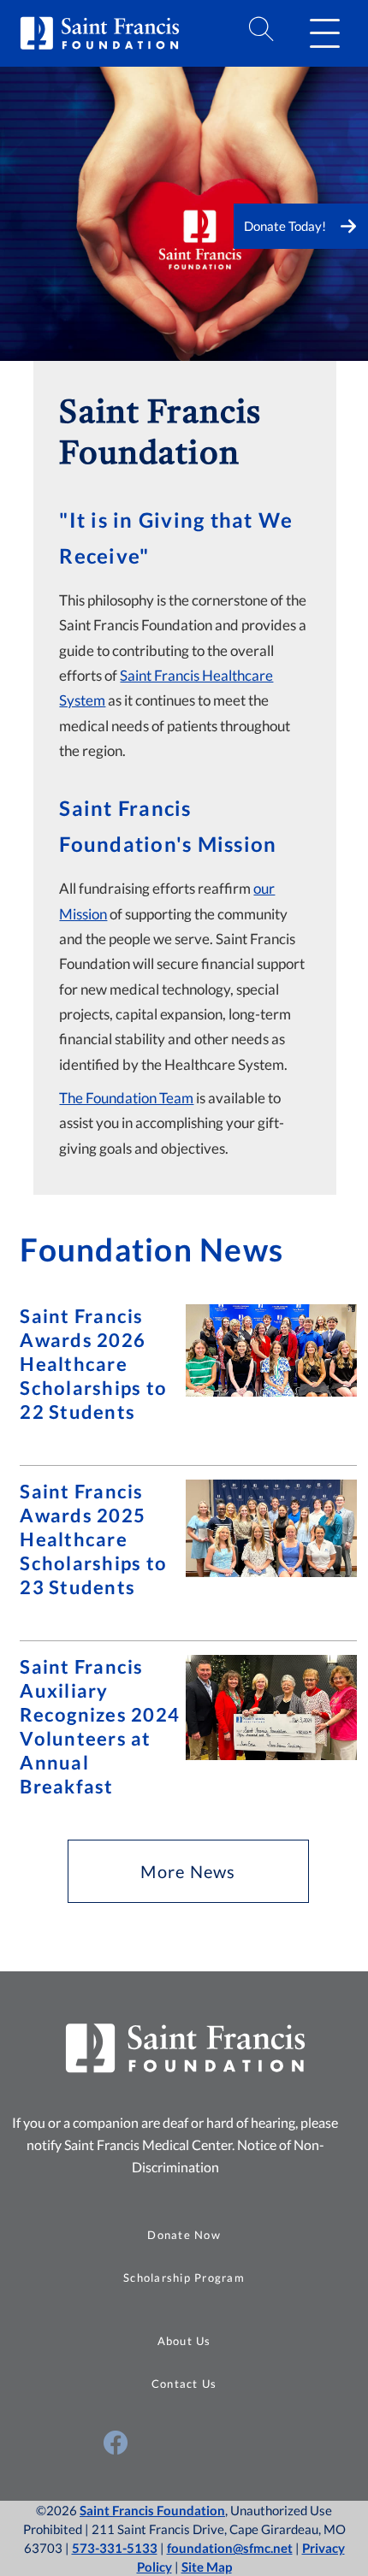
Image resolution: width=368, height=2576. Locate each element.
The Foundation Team (126, 1098)
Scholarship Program (184, 2278)
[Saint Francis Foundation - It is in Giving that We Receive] (184, 350)
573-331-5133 (115, 2548)
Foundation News (151, 1250)
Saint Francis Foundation (152, 2510)
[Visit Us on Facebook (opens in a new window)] (116, 2443)
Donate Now (184, 2235)
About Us (184, 2341)
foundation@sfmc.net (230, 2548)
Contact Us (184, 2384)
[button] (324, 33)
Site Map (207, 2567)
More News (188, 1871)
